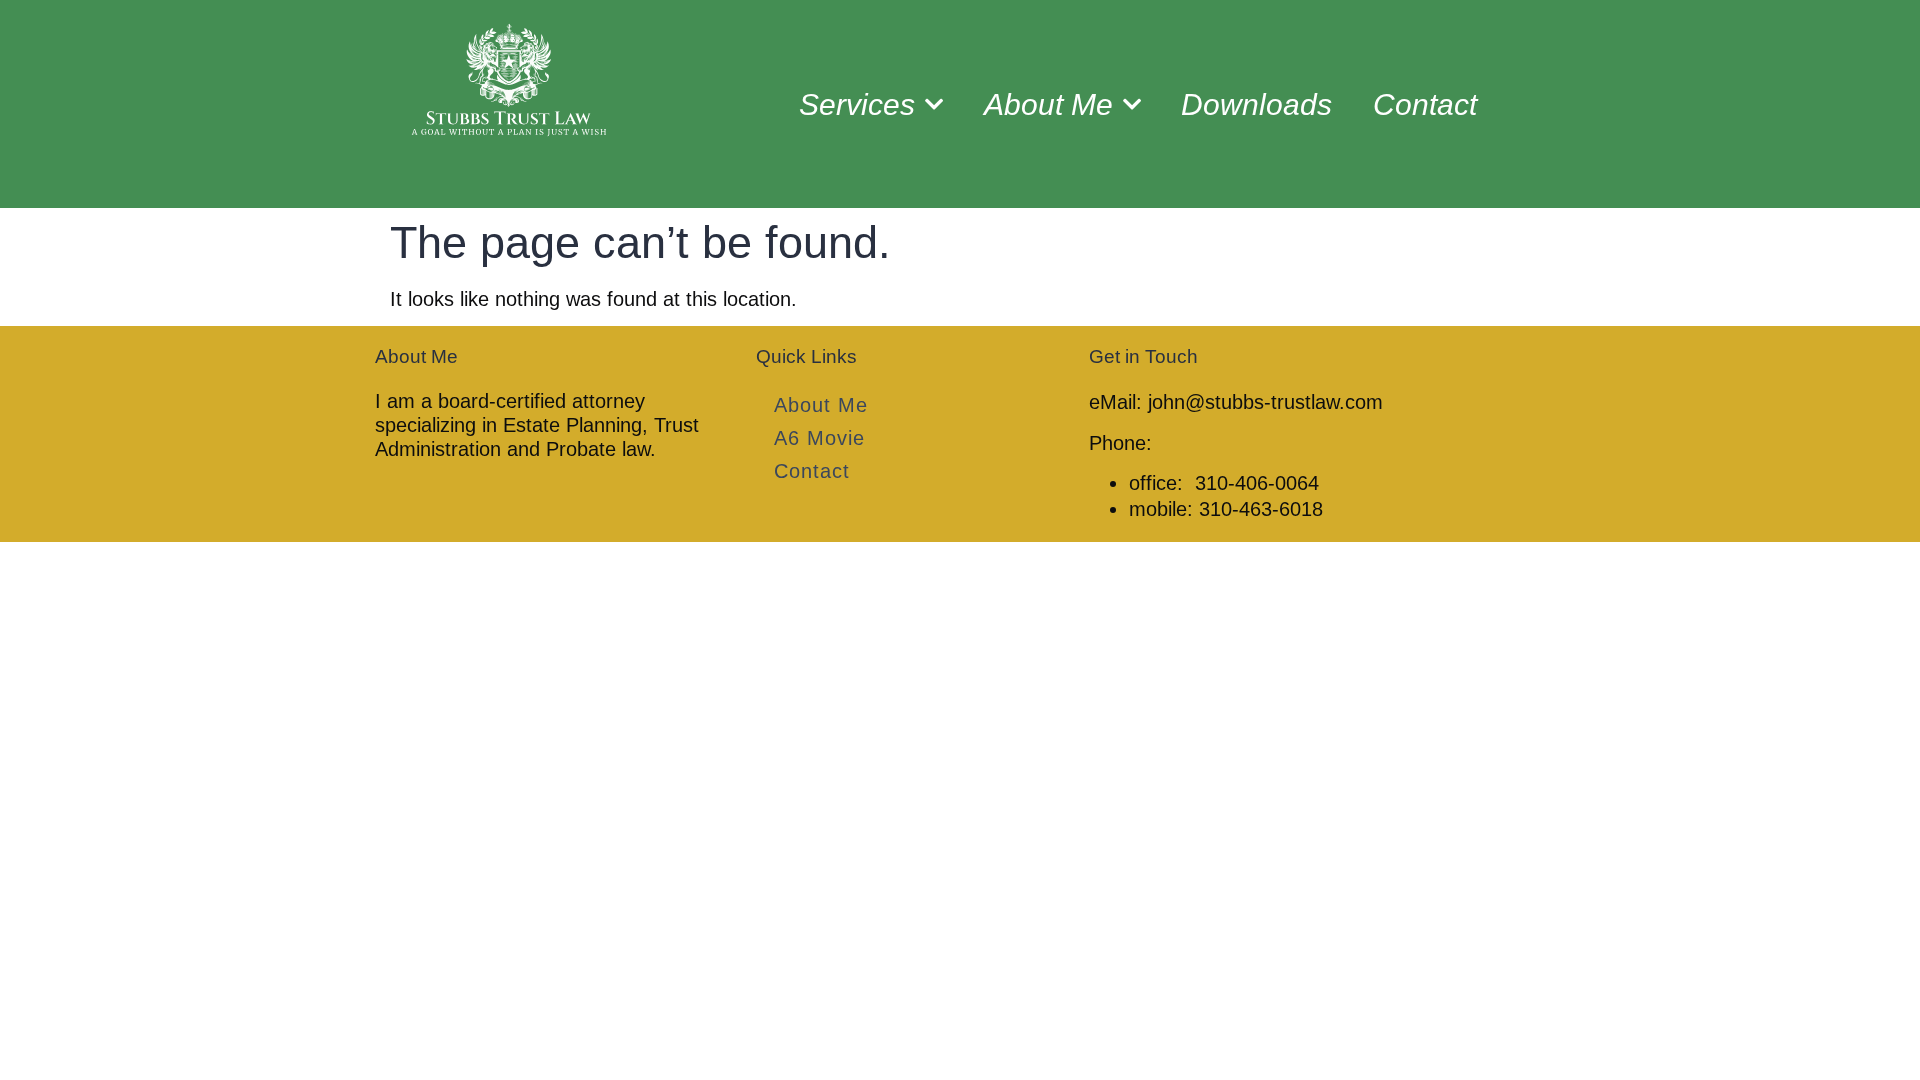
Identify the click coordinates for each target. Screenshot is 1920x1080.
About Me (1048, 104)
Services (857, 104)
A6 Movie (819, 438)
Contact (1425, 104)
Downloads (1256, 104)
